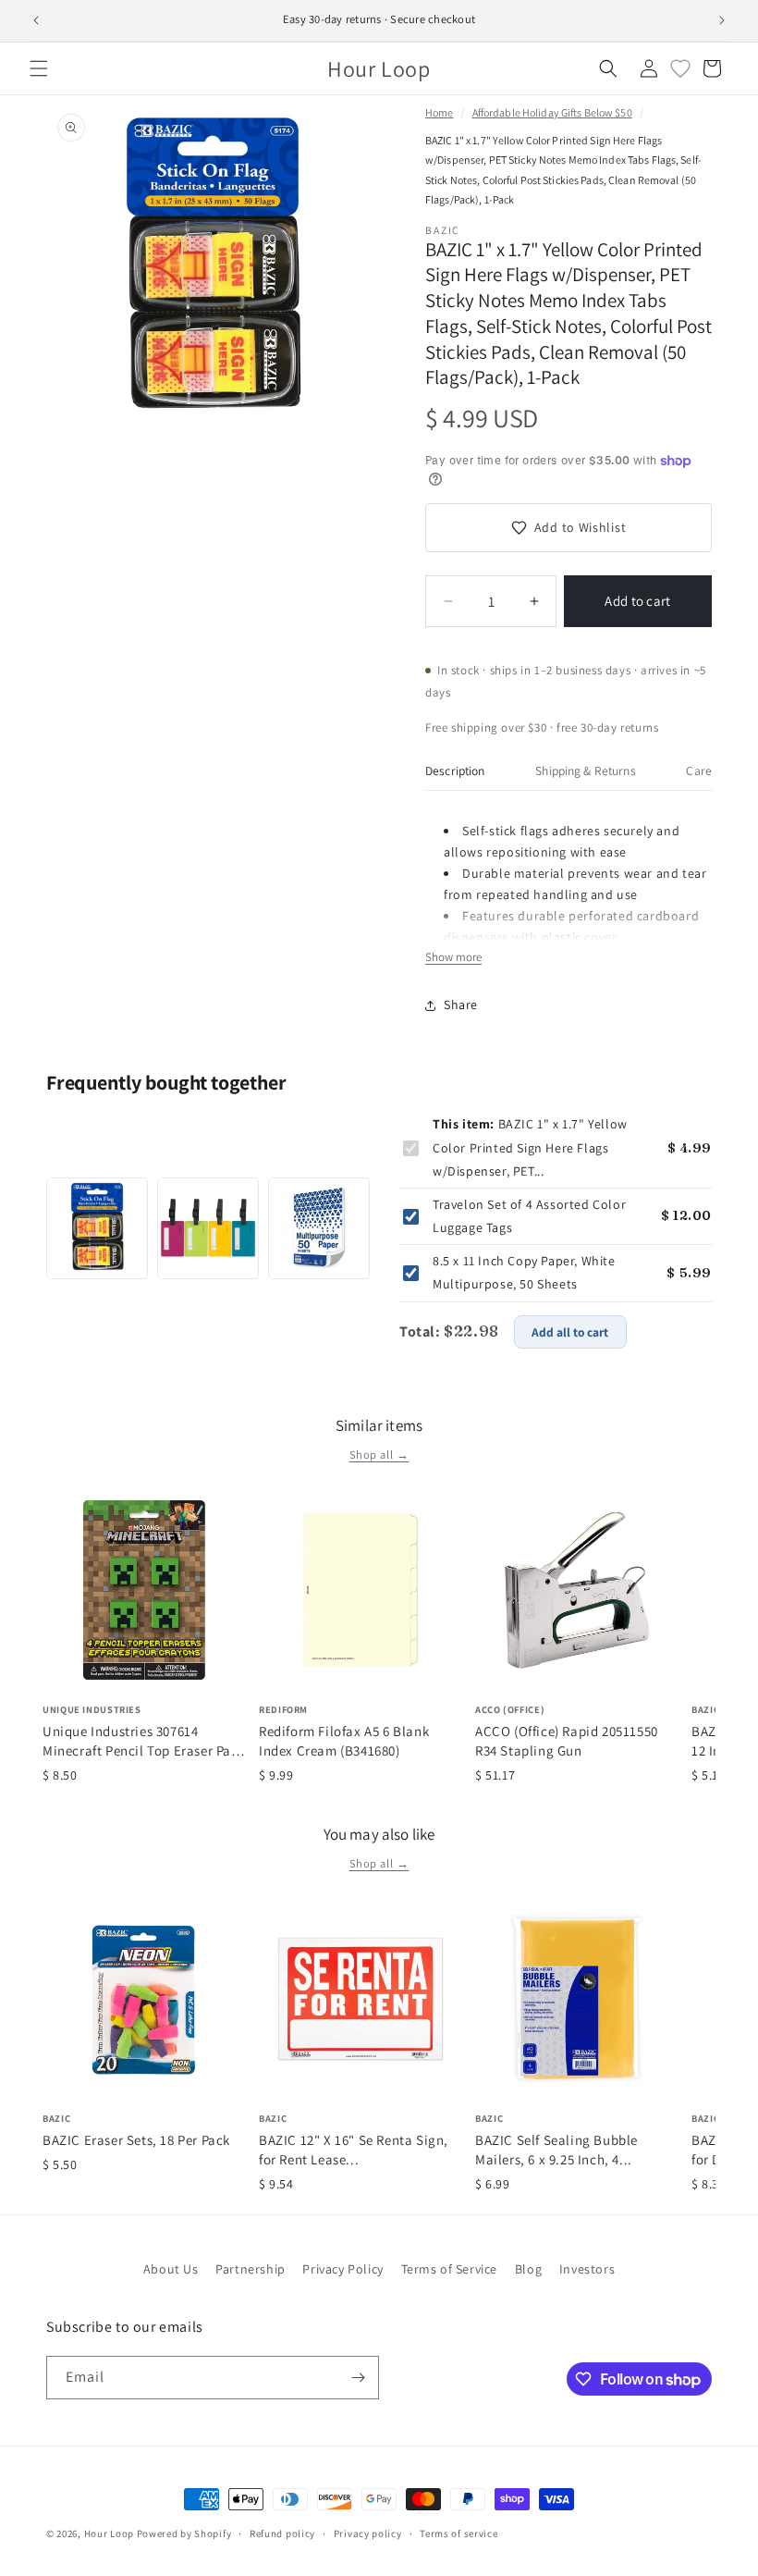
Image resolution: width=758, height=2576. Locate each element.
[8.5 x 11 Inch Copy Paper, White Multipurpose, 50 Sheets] (319, 1228)
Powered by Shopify (184, 2533)
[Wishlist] (680, 68)
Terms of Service (450, 2269)
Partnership (251, 2269)
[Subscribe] (358, 2378)
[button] (39, 68)
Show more (453, 957)
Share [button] (461, 1005)
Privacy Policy (342, 2269)
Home (439, 112)
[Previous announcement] (36, 20)
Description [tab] (455, 770)
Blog (528, 2269)
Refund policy (282, 2533)
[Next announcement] (722, 20)
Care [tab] (699, 770)
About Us (171, 2269)
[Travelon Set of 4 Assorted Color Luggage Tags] (208, 1228)
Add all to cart (570, 1332)
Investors (587, 2269)
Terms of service (458, 2533)
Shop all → (379, 1454)
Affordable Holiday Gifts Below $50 (552, 112)
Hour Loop (109, 2533)
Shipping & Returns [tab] (585, 770)
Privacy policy (368, 2533)
